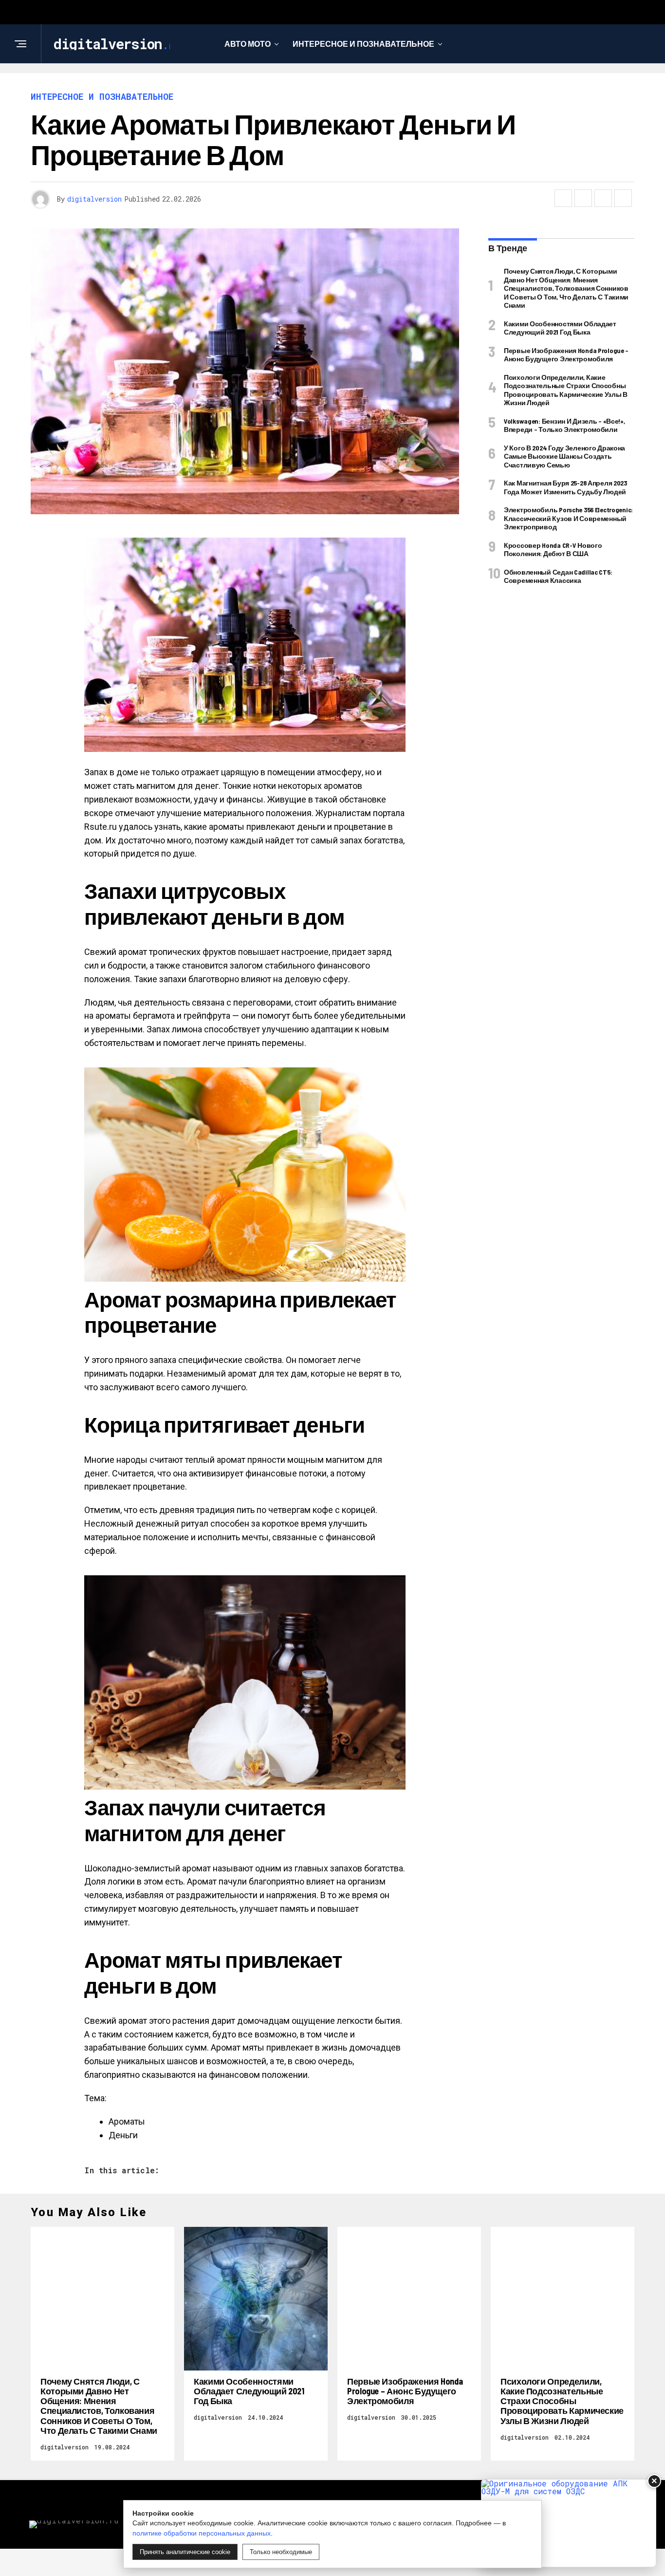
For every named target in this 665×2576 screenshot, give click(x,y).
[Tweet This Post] (583, 198)
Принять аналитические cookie (185, 2552)
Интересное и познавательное (363, 44)
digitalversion (94, 199)
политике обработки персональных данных (202, 2533)
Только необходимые (281, 2552)
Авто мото (248, 44)
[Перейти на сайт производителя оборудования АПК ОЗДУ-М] (569, 2523)
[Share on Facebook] (563, 198)
